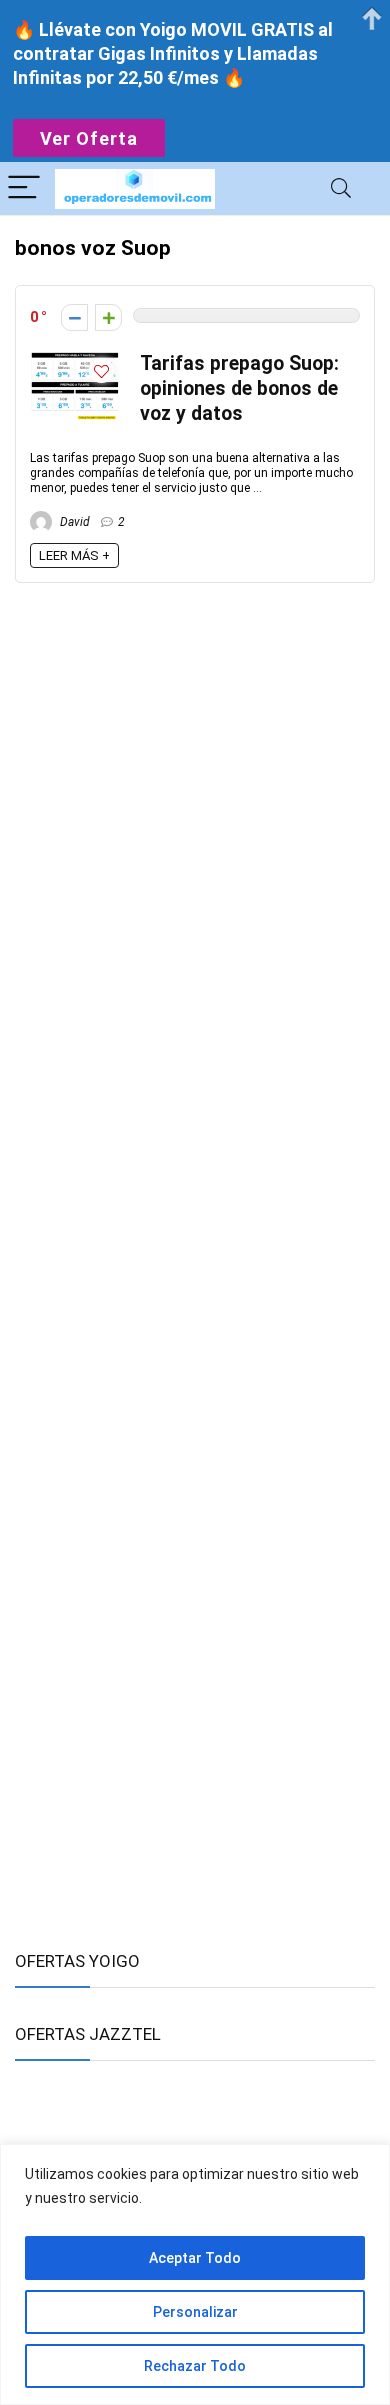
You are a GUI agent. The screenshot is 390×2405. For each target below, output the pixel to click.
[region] (195, 2274)
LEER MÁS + (74, 555)
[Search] (341, 188)
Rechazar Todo (195, 2366)
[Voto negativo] (74, 317)
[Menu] (24, 188)
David (73, 522)
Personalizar (195, 2312)
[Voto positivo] (108, 317)
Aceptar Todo (195, 2258)
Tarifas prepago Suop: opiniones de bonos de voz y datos (239, 388)
